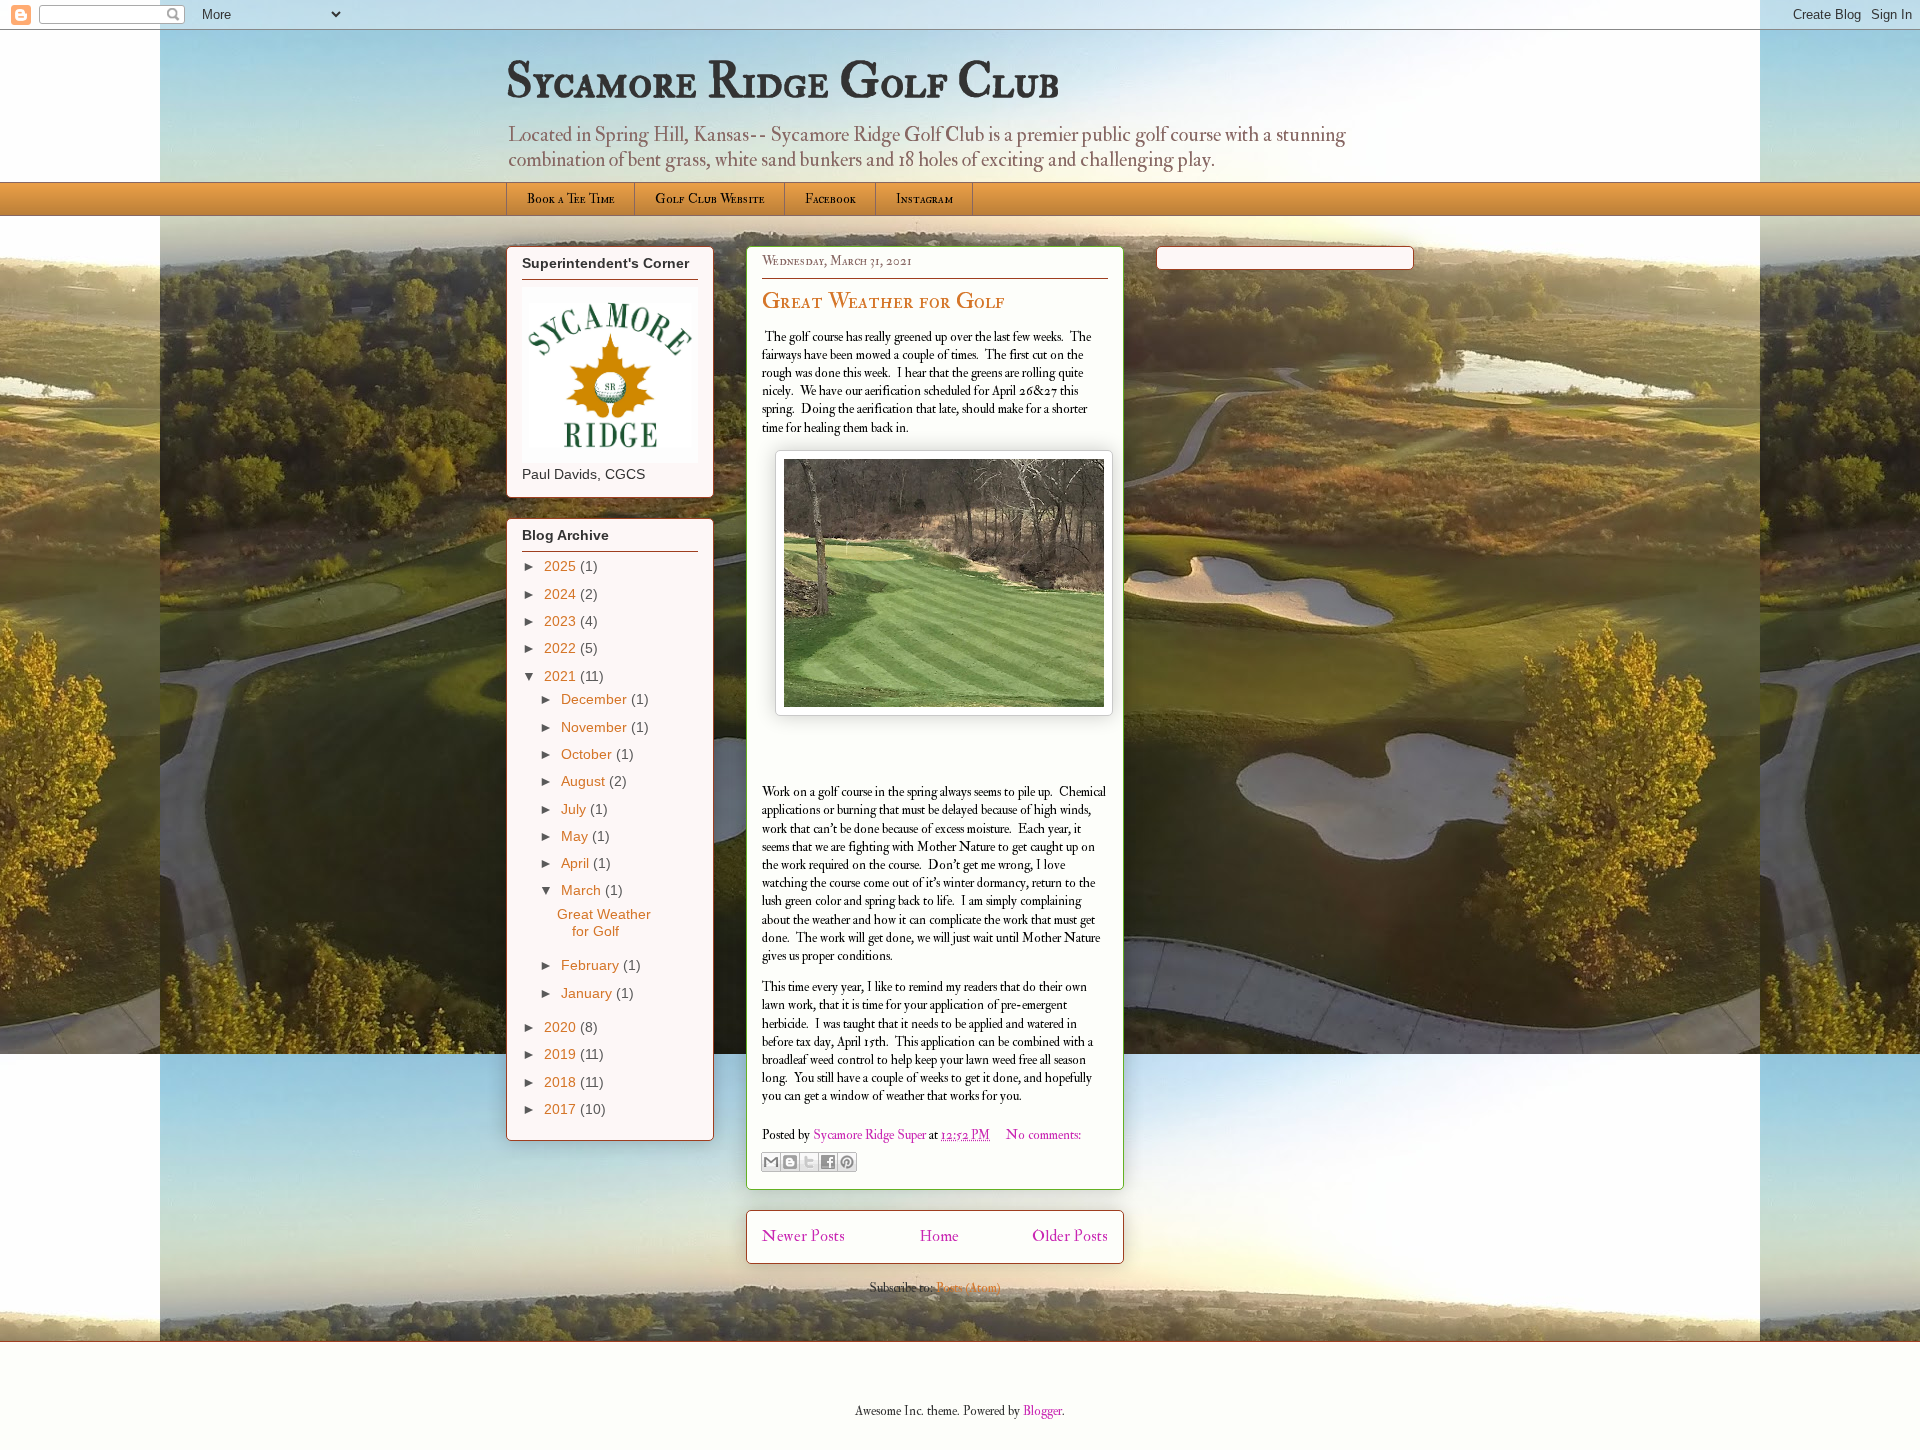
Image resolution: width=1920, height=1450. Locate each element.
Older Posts (1070, 1236)
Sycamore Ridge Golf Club (782, 82)
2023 (562, 621)
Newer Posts (803, 1236)
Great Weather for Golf (883, 301)
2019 (562, 1054)
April (577, 863)
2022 (562, 648)
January (588, 993)
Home (939, 1236)
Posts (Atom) (968, 1288)
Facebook (830, 199)
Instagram (924, 199)
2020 (562, 1027)
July (575, 809)
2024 (562, 594)
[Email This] (771, 1162)
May (576, 836)
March (583, 890)
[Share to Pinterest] (847, 1162)
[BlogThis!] (790, 1162)
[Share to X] (809, 1162)
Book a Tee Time (571, 199)
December (596, 699)
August (585, 781)
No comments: (1043, 1135)
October (588, 754)
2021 (562, 676)
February (592, 965)
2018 (562, 1082)
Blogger (1042, 1411)
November (596, 727)
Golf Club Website (710, 199)
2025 (562, 566)
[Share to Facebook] (828, 1162)
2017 (562, 1109)
